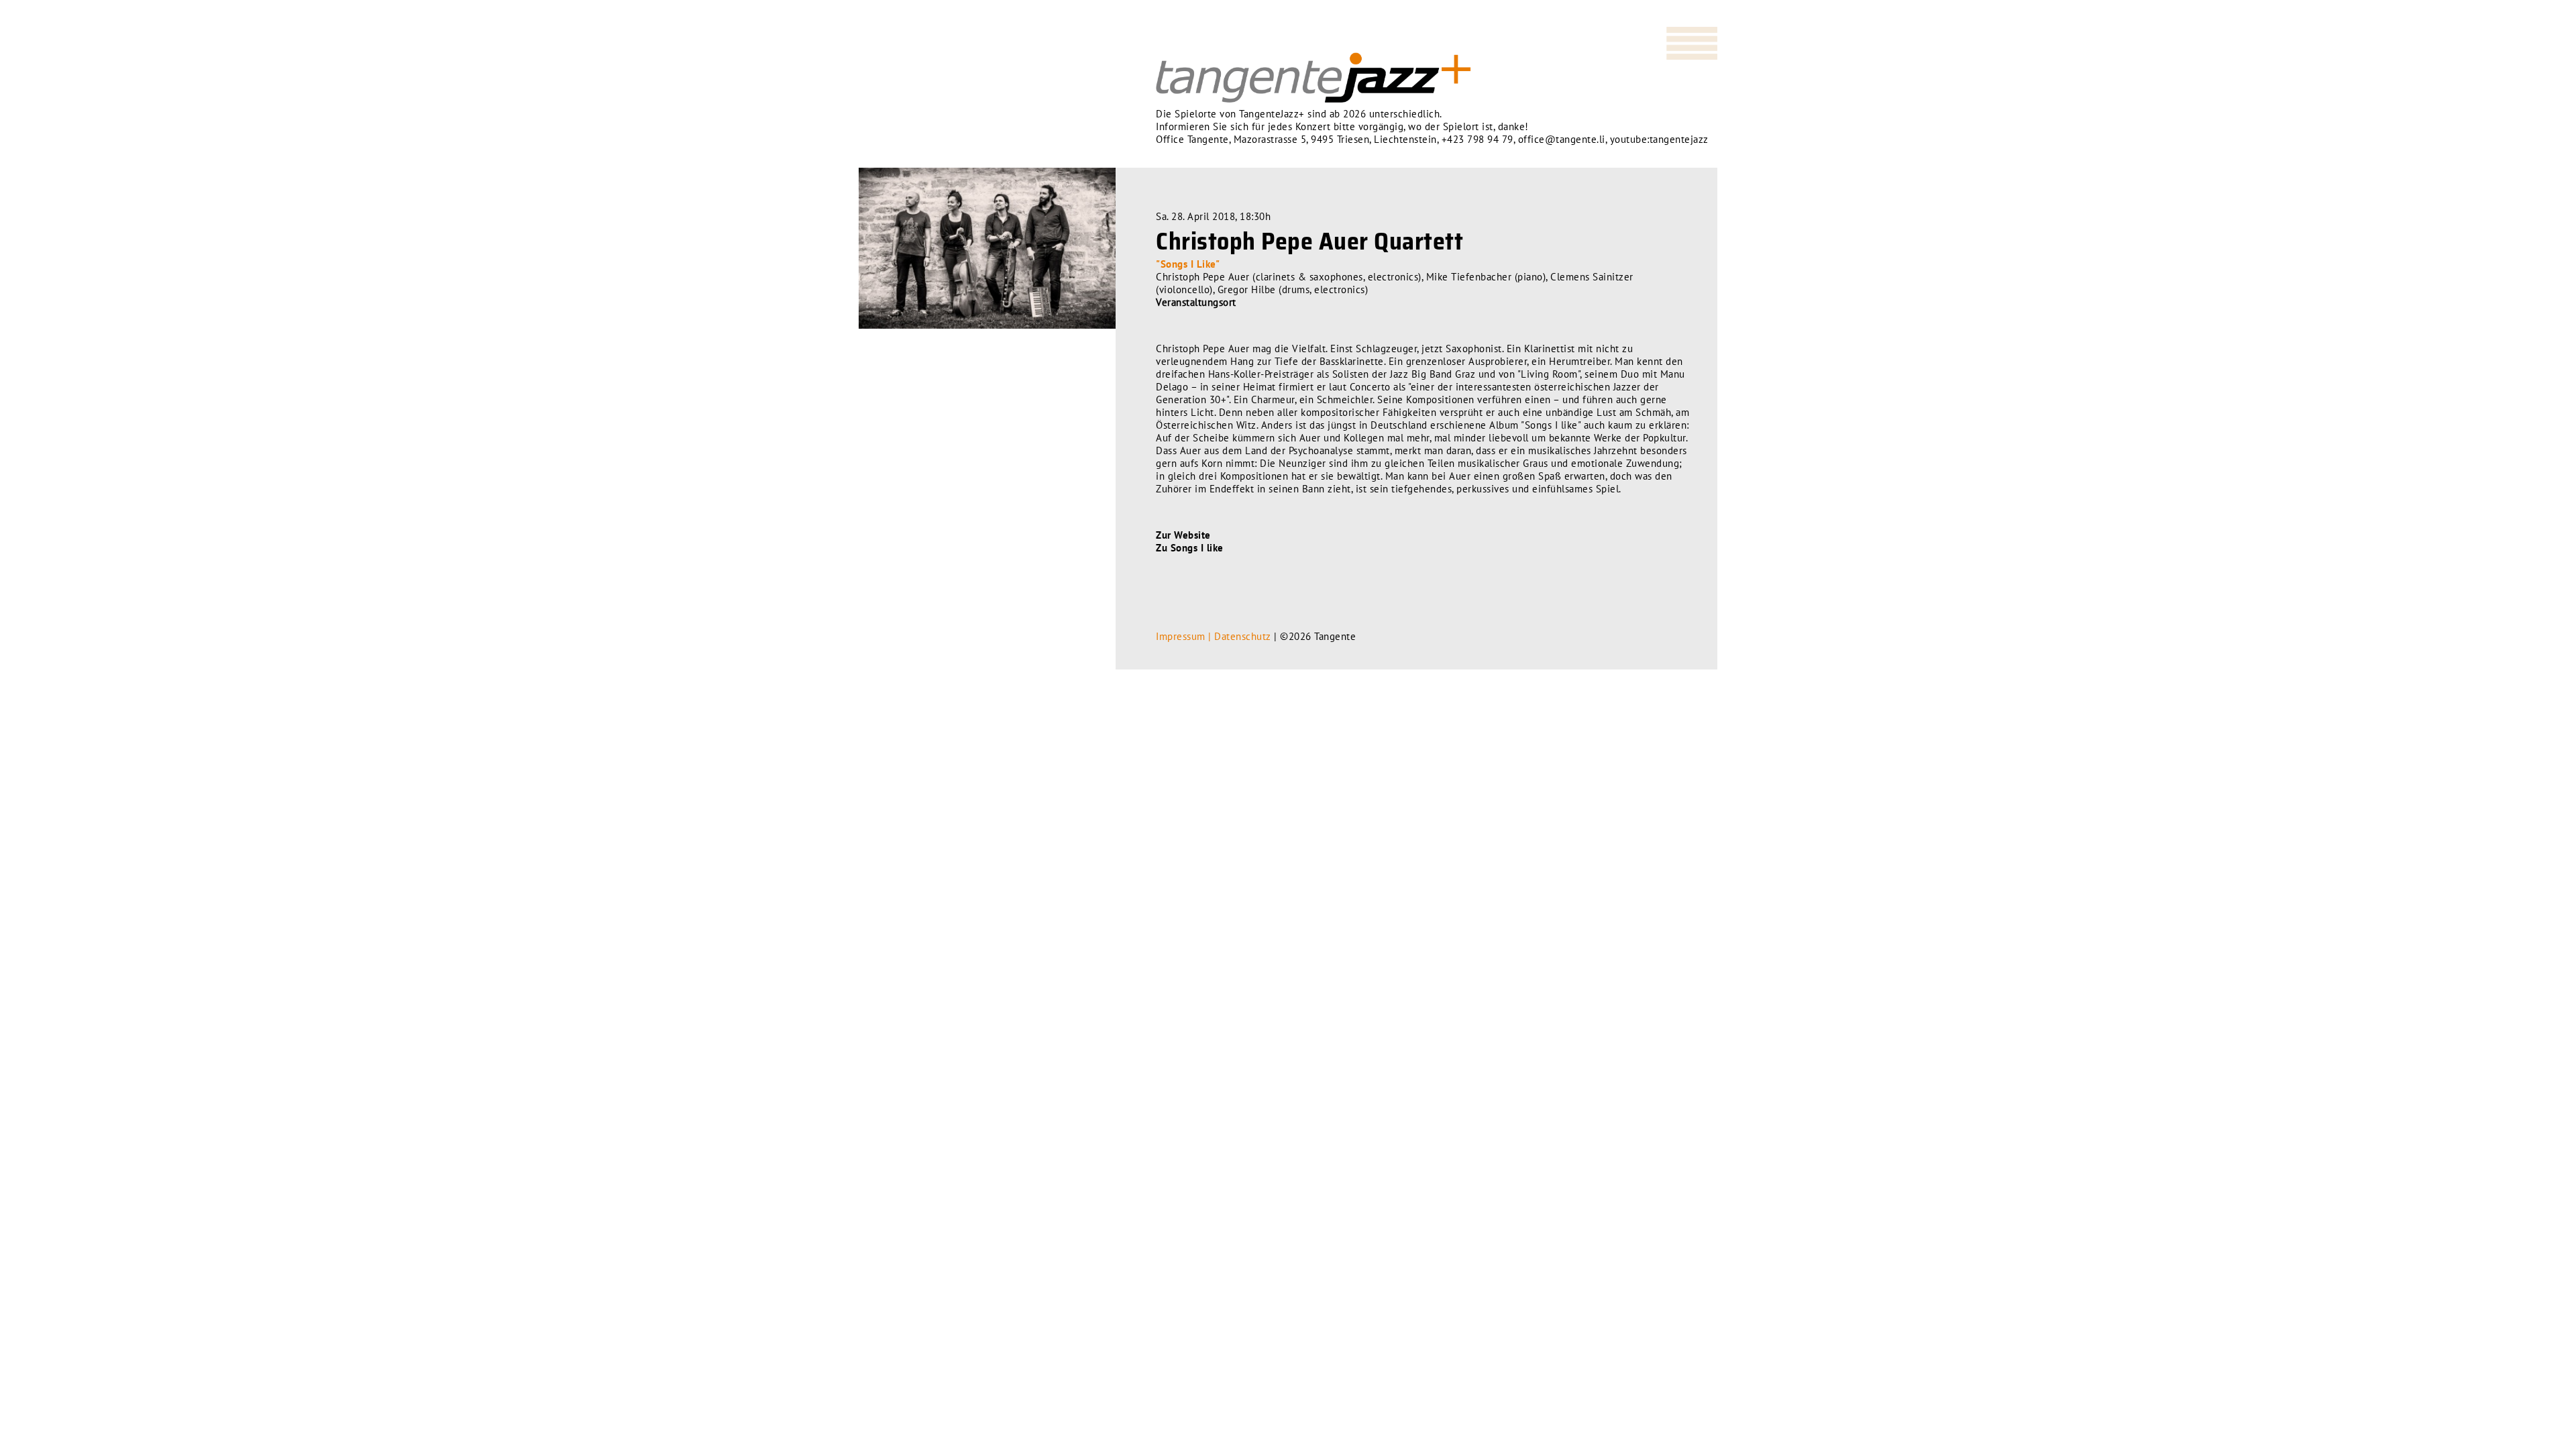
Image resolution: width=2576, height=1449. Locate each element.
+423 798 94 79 (1478, 139)
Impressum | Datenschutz (1214, 636)
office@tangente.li (1562, 139)
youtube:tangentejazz (1659, 139)
